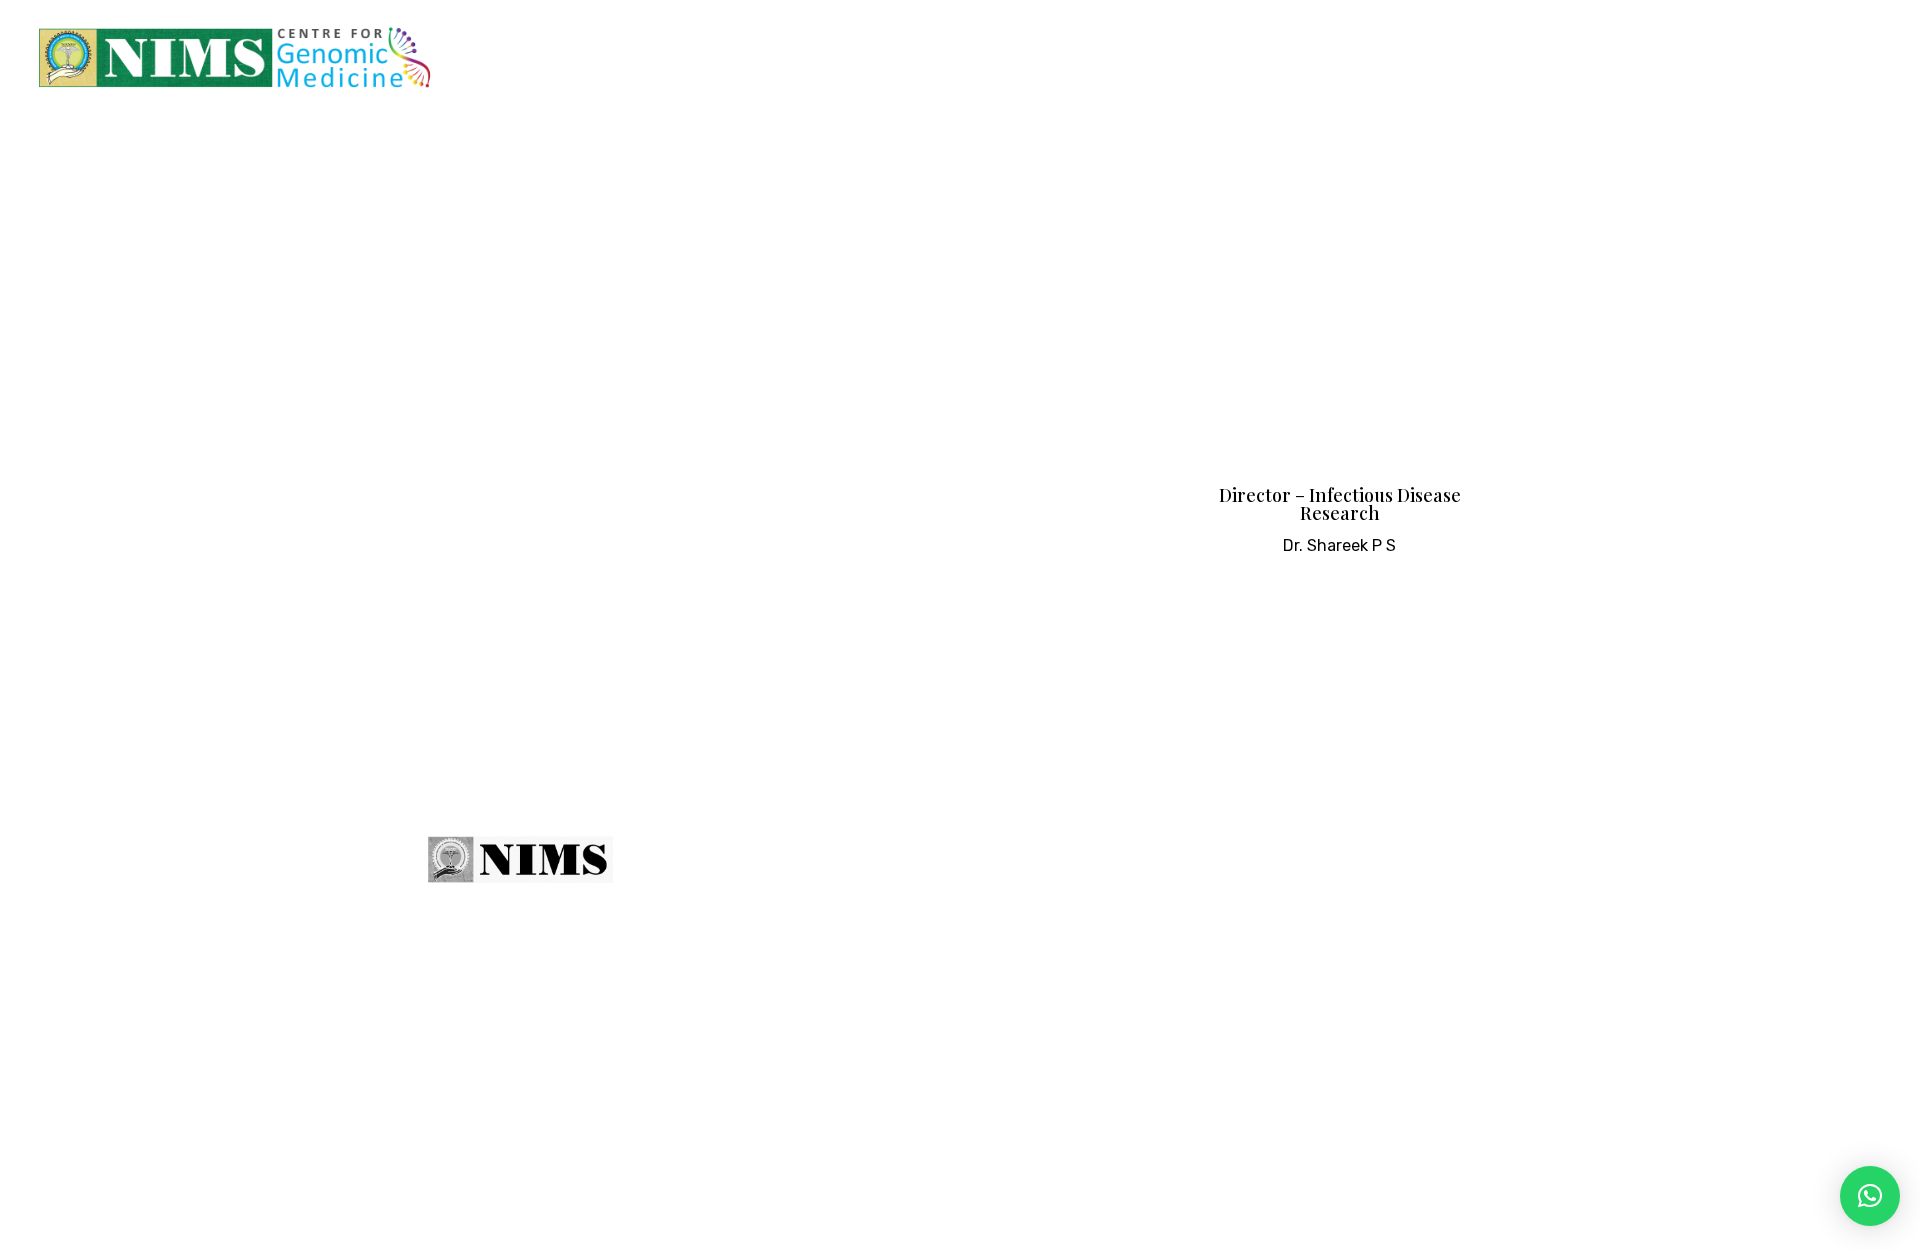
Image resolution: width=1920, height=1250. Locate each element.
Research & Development (1275, 58)
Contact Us (1857, 58)
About (900, 864)
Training (1113, 58)
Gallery (1748, 58)
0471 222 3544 (1258, 938)
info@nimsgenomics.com (1313, 984)
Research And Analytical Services (1505, 58)
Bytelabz (1095, 1194)
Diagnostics (998, 58)
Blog (1682, 58)
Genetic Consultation (856, 58)
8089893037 (1412, 938)
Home (716, 58)
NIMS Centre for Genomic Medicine (689, 1194)
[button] (1870, 1196)
